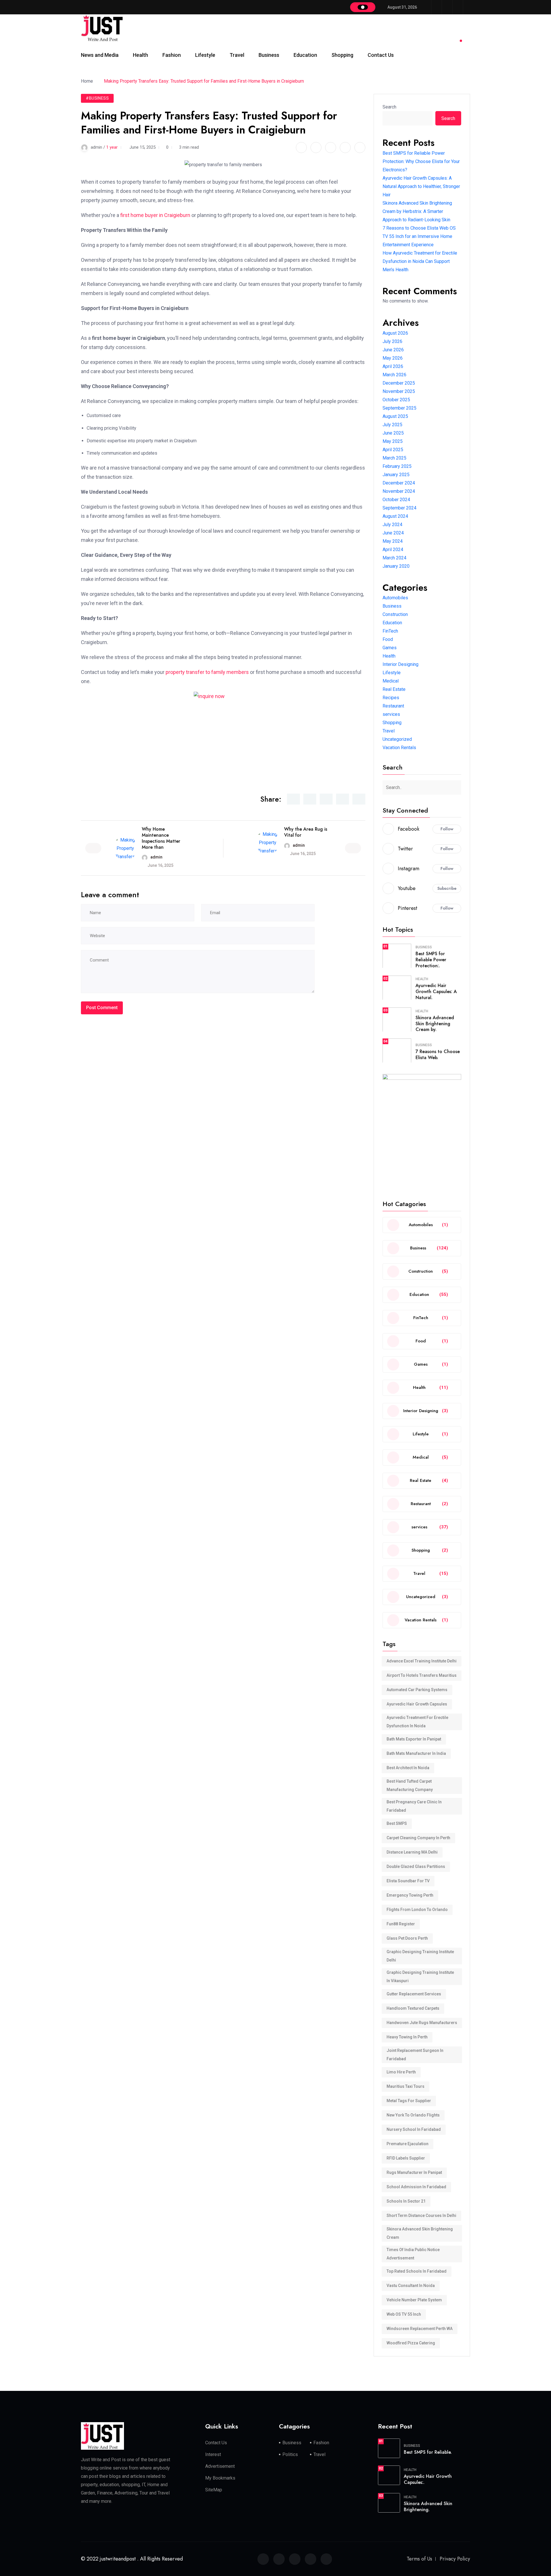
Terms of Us (419, 2559)
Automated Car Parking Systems (417, 1690)
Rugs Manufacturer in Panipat (414, 2172)
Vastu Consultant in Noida (411, 2286)
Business (269, 55)
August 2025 (395, 416)
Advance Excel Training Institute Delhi (422, 1661)
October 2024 (396, 500)
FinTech (390, 631)
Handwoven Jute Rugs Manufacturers (422, 2023)
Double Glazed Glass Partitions (416, 1866)
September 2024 (399, 508)
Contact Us (381, 55)
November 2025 (399, 391)
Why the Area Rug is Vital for (306, 832)
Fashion (172, 55)
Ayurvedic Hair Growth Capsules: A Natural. (436, 992)
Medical (391, 681)
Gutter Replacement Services (414, 1994)
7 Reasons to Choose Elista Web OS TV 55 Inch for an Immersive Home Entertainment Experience (419, 236)
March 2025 (394, 458)
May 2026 (393, 358)
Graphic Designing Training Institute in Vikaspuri (420, 1977)
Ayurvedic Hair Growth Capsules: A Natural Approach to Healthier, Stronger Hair (421, 186)
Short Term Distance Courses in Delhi (421, 2216)
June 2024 (393, 533)
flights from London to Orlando (417, 1910)
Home (88, 81)
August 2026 (395, 333)
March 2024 (394, 558)
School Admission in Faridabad (416, 2187)
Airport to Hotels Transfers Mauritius (422, 1675)
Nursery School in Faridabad (414, 2129)
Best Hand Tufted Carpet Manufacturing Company (410, 1785)
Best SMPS (397, 1823)
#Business (97, 98)
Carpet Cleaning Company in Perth (418, 1838)
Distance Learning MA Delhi (412, 1852)
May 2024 (393, 541)
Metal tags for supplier (409, 2101)
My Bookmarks (220, 2478)
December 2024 (399, 483)
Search (389, 107)
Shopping (342, 55)
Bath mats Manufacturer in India (416, 1753)
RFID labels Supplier (406, 2158)
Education (305, 55)
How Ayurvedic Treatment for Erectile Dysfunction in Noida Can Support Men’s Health (420, 261)
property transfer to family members (207, 672)
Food (388, 639)
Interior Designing (400, 664)
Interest (213, 2454)
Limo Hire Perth (401, 2072)
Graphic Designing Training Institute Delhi (420, 1956)
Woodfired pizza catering (411, 2343)
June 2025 (393, 433)
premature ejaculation (408, 2144)
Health (140, 55)
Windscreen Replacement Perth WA (420, 2329)
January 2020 (396, 566)
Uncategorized (397, 739)
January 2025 (396, 475)
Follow (447, 829)
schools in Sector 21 (406, 2201)
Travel (237, 55)
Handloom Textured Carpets (413, 2008)
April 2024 (393, 549)
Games (390, 648)
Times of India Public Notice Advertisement (413, 2254)
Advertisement (220, 2466)
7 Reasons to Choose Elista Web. (438, 1055)
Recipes (391, 698)
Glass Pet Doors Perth (407, 1938)
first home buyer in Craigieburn (155, 215)
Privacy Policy (455, 2559)
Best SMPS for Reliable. (428, 2452)
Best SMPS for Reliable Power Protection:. (431, 960)
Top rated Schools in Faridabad (417, 2271)
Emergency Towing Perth (410, 1895)
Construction (395, 614)
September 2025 (399, 408)
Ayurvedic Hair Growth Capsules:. (428, 2479)
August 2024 (395, 516)
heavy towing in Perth (407, 2037)
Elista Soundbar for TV (408, 1881)
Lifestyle (205, 55)
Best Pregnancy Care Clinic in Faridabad (414, 1806)
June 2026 (393, 350)
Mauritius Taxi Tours (406, 2086)
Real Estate (394, 689)
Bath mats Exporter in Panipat (414, 1739)
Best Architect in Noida (408, 1768)
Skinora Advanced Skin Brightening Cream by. (435, 1024)
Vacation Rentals (399, 748)
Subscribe (447, 888)
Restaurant (393, 706)
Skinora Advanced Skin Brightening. (428, 2507)
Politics (290, 2454)
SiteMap (214, 2490)
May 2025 (393, 441)
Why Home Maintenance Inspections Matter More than (161, 838)
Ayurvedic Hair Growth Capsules (417, 1704)
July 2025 (392, 425)
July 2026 (392, 341)
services (391, 714)
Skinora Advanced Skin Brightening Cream (420, 2233)
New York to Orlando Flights (413, 2115)
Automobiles (395, 598)
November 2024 (399, 491)
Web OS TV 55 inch (404, 2314)
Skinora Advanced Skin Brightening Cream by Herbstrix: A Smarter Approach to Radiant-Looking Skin (417, 211)
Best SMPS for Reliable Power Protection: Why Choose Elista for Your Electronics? (421, 161)
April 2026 (393, 366)
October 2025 (396, 400)
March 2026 (394, 375)
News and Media (100, 55)
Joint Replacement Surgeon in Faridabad (415, 2055)
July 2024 (392, 525)
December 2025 (399, 383)
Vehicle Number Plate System (414, 2300)
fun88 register (401, 1924)
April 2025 (393, 450)
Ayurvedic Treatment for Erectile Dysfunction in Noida (417, 1722)
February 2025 (397, 466)
